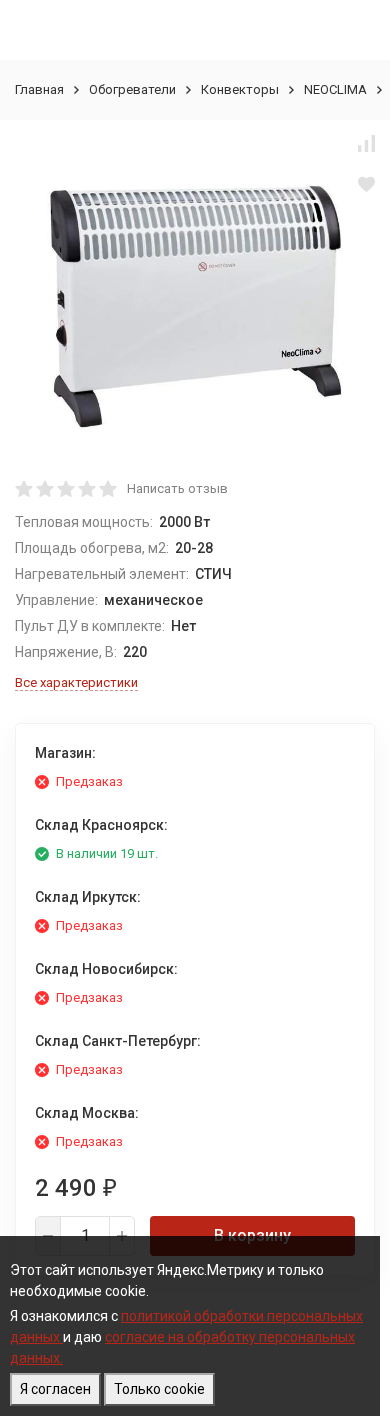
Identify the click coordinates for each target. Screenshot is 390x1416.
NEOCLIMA (335, 89)
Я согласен (55, 1389)
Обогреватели (132, 89)
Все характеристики (76, 682)
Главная (39, 89)
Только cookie (159, 1389)
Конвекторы (240, 89)
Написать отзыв (177, 488)
